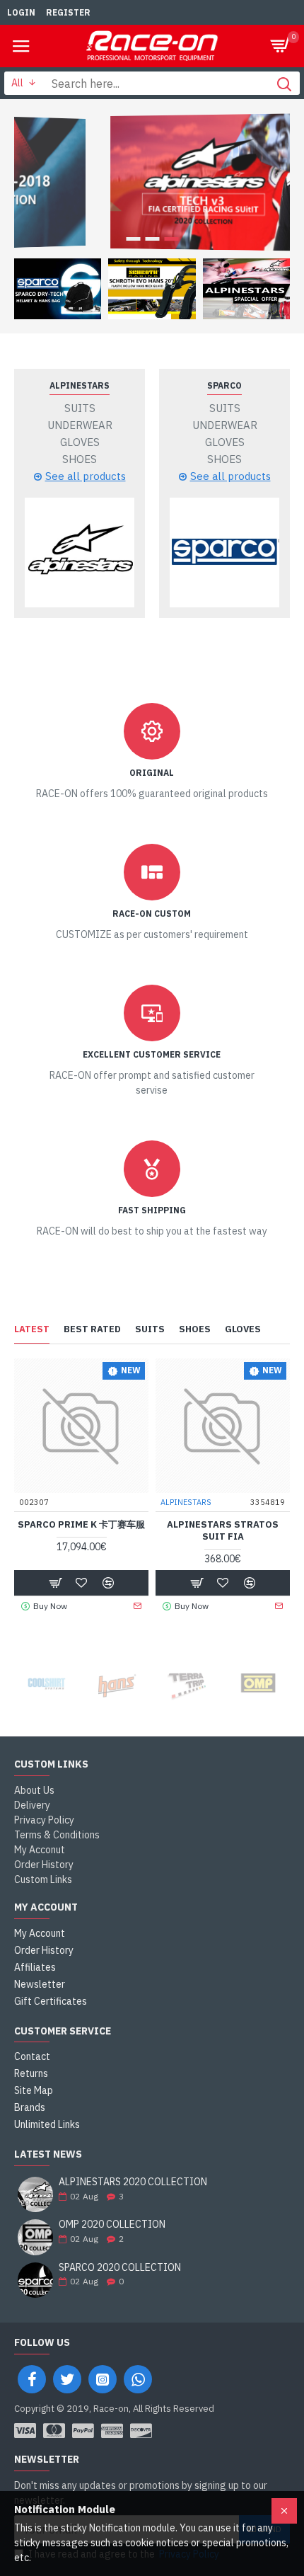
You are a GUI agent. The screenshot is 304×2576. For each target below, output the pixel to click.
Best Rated (92, 1329)
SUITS (150, 1329)
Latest (32, 1329)
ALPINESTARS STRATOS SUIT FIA (223, 1531)
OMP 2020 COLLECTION (112, 2225)
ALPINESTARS (80, 385)
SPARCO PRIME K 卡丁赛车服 (81, 1525)
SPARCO (224, 385)
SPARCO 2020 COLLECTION (120, 2268)
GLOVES (243, 1329)
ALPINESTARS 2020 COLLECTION (133, 2182)
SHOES (195, 1329)
